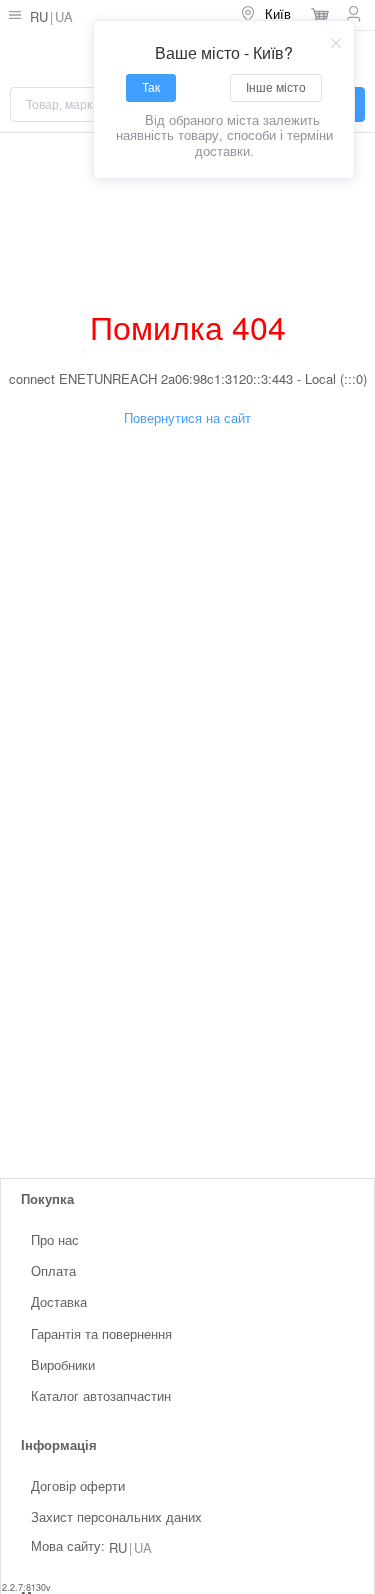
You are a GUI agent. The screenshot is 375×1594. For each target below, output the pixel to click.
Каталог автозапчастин (101, 1395)
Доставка (59, 1301)
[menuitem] (267, 15)
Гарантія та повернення (101, 1332)
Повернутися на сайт (187, 417)
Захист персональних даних (116, 1516)
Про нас (55, 1239)
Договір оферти (78, 1485)
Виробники (63, 1364)
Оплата (53, 1270)
